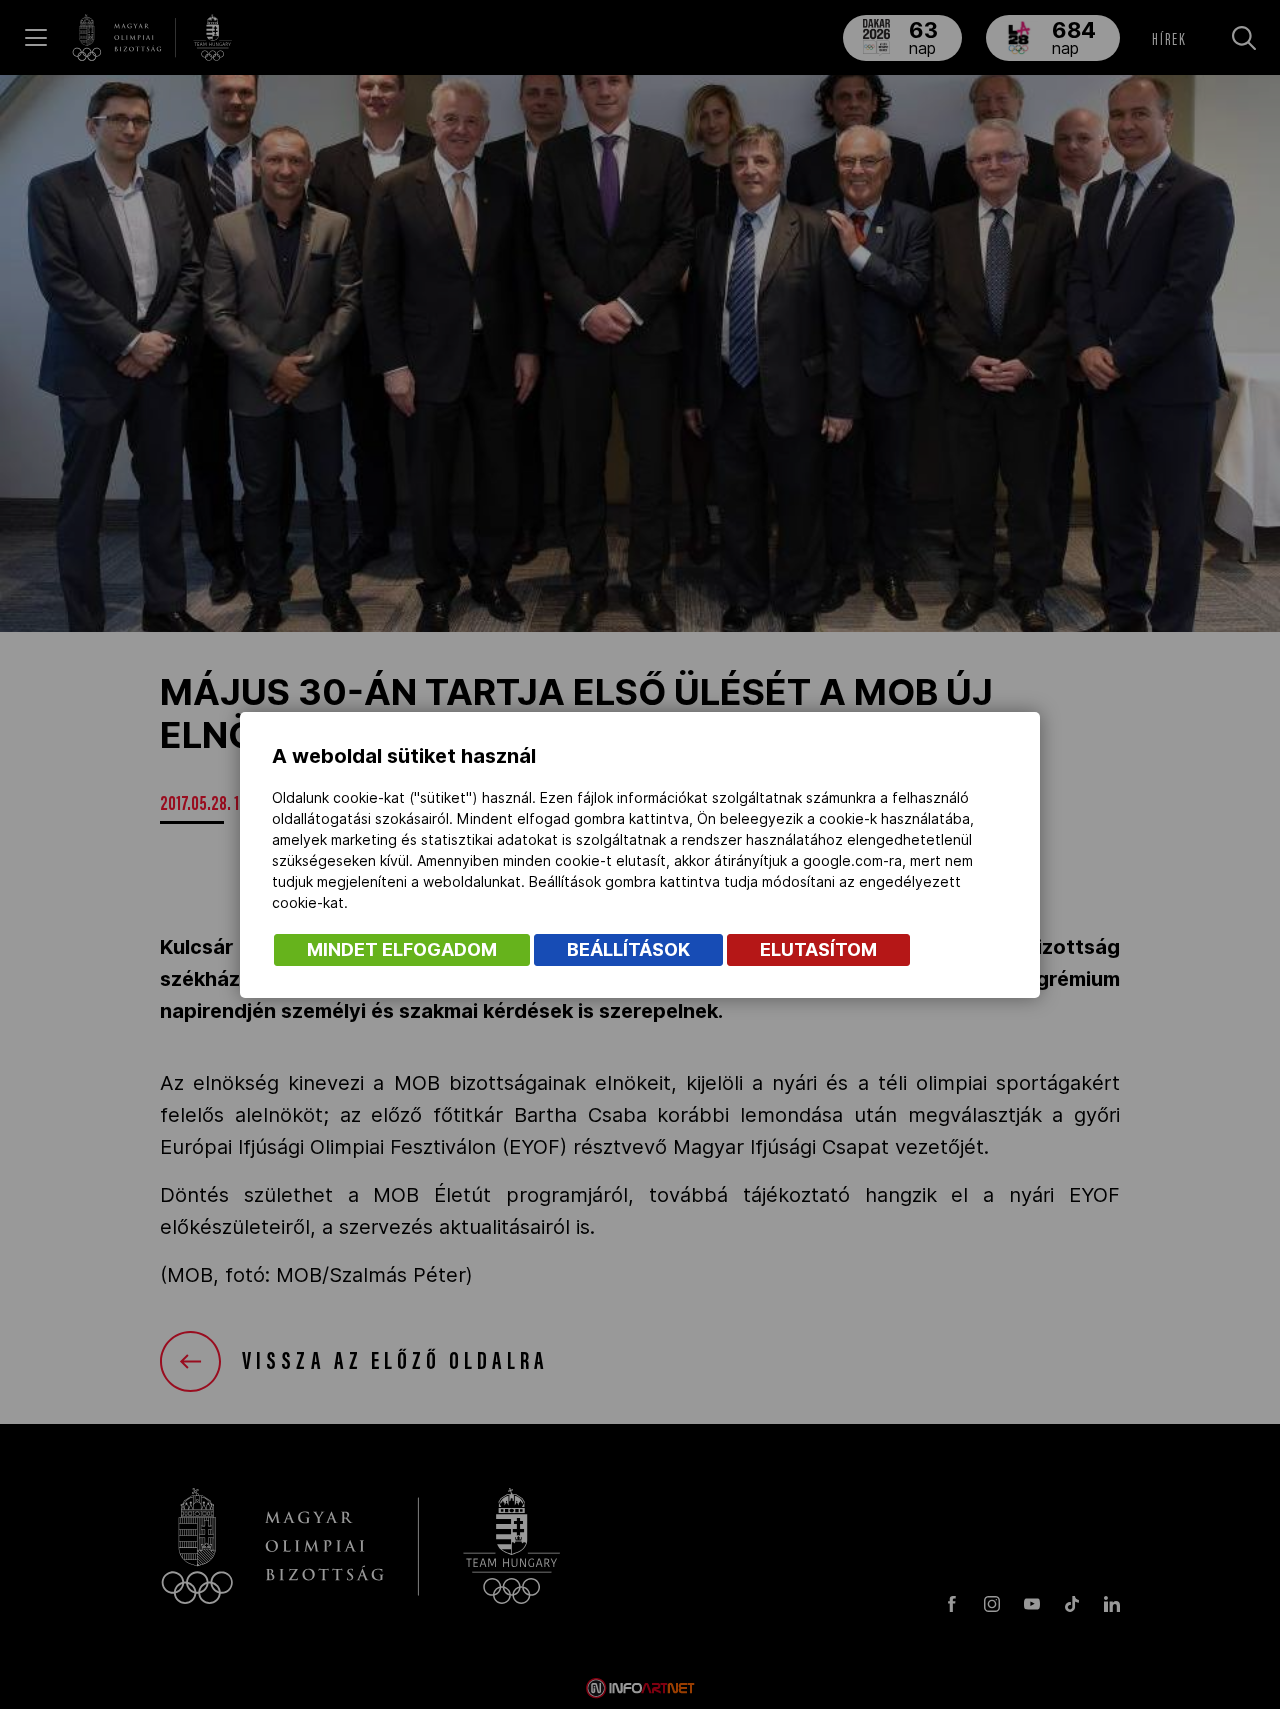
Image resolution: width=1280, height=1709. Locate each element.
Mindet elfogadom (402, 949)
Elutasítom (818, 949)
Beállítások (628, 949)
